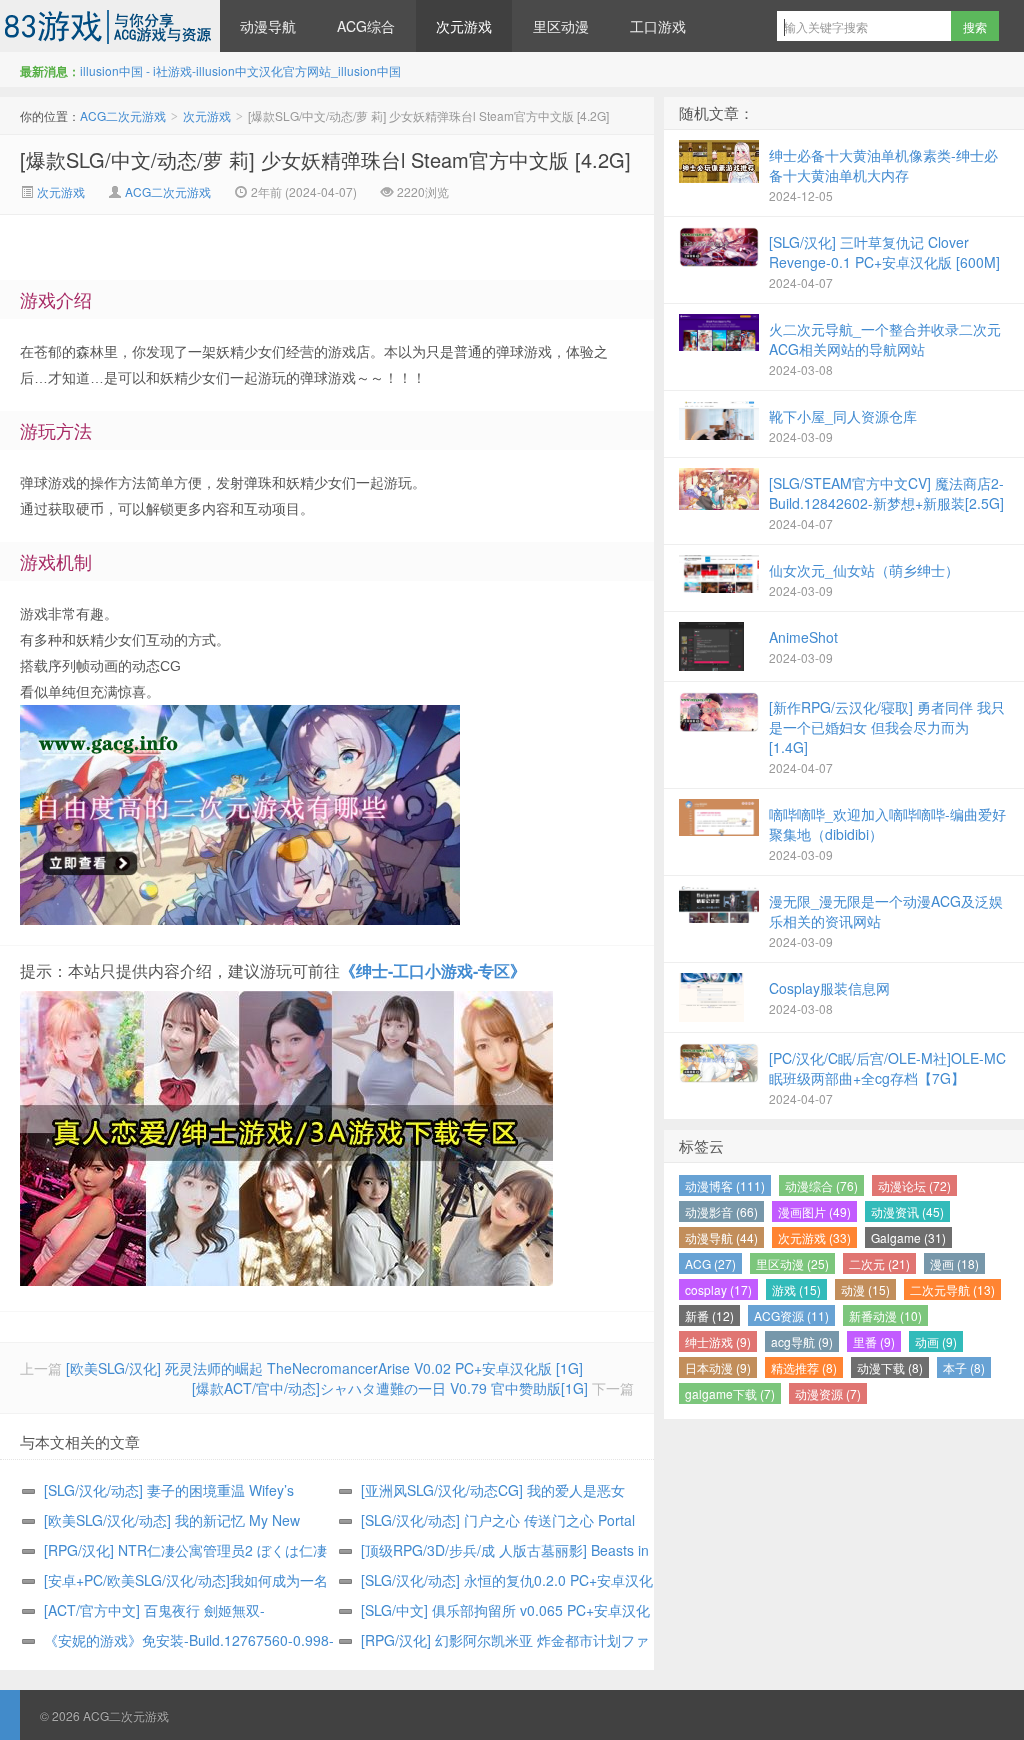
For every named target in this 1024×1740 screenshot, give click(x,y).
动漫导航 (268, 26)
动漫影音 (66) (721, 1211)
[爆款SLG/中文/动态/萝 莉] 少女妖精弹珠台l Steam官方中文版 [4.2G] (325, 159)
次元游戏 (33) (814, 1237)
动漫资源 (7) (828, 1393)
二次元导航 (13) (952, 1289)
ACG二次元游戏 (110, 26)
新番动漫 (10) (885, 1315)
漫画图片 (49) (814, 1211)
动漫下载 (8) (890, 1367)
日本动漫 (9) (718, 1367)
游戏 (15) (796, 1289)
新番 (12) (709, 1315)
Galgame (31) (908, 1237)
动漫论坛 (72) (914, 1185)
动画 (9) (936, 1341)
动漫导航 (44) (721, 1237)
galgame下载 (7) (730, 1393)
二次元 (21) (879, 1263)
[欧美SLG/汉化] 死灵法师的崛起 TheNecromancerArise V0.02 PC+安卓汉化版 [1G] (324, 1368)
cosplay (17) (718, 1289)
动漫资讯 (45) (907, 1211)
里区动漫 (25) (792, 1263)
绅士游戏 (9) (718, 1341)
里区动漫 (561, 26)
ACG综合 (366, 26)
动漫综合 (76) (821, 1185)
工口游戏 (658, 26)
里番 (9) (874, 1341)
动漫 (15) (865, 1289)
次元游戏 (464, 26)
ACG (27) (710, 1263)
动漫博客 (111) (725, 1185)
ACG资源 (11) (791, 1315)
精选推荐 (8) (804, 1367)
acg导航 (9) (802, 1341)
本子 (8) (964, 1367)
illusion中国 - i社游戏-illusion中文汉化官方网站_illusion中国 (240, 70)
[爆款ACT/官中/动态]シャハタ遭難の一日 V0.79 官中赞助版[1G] (390, 1388)
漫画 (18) (954, 1263)
